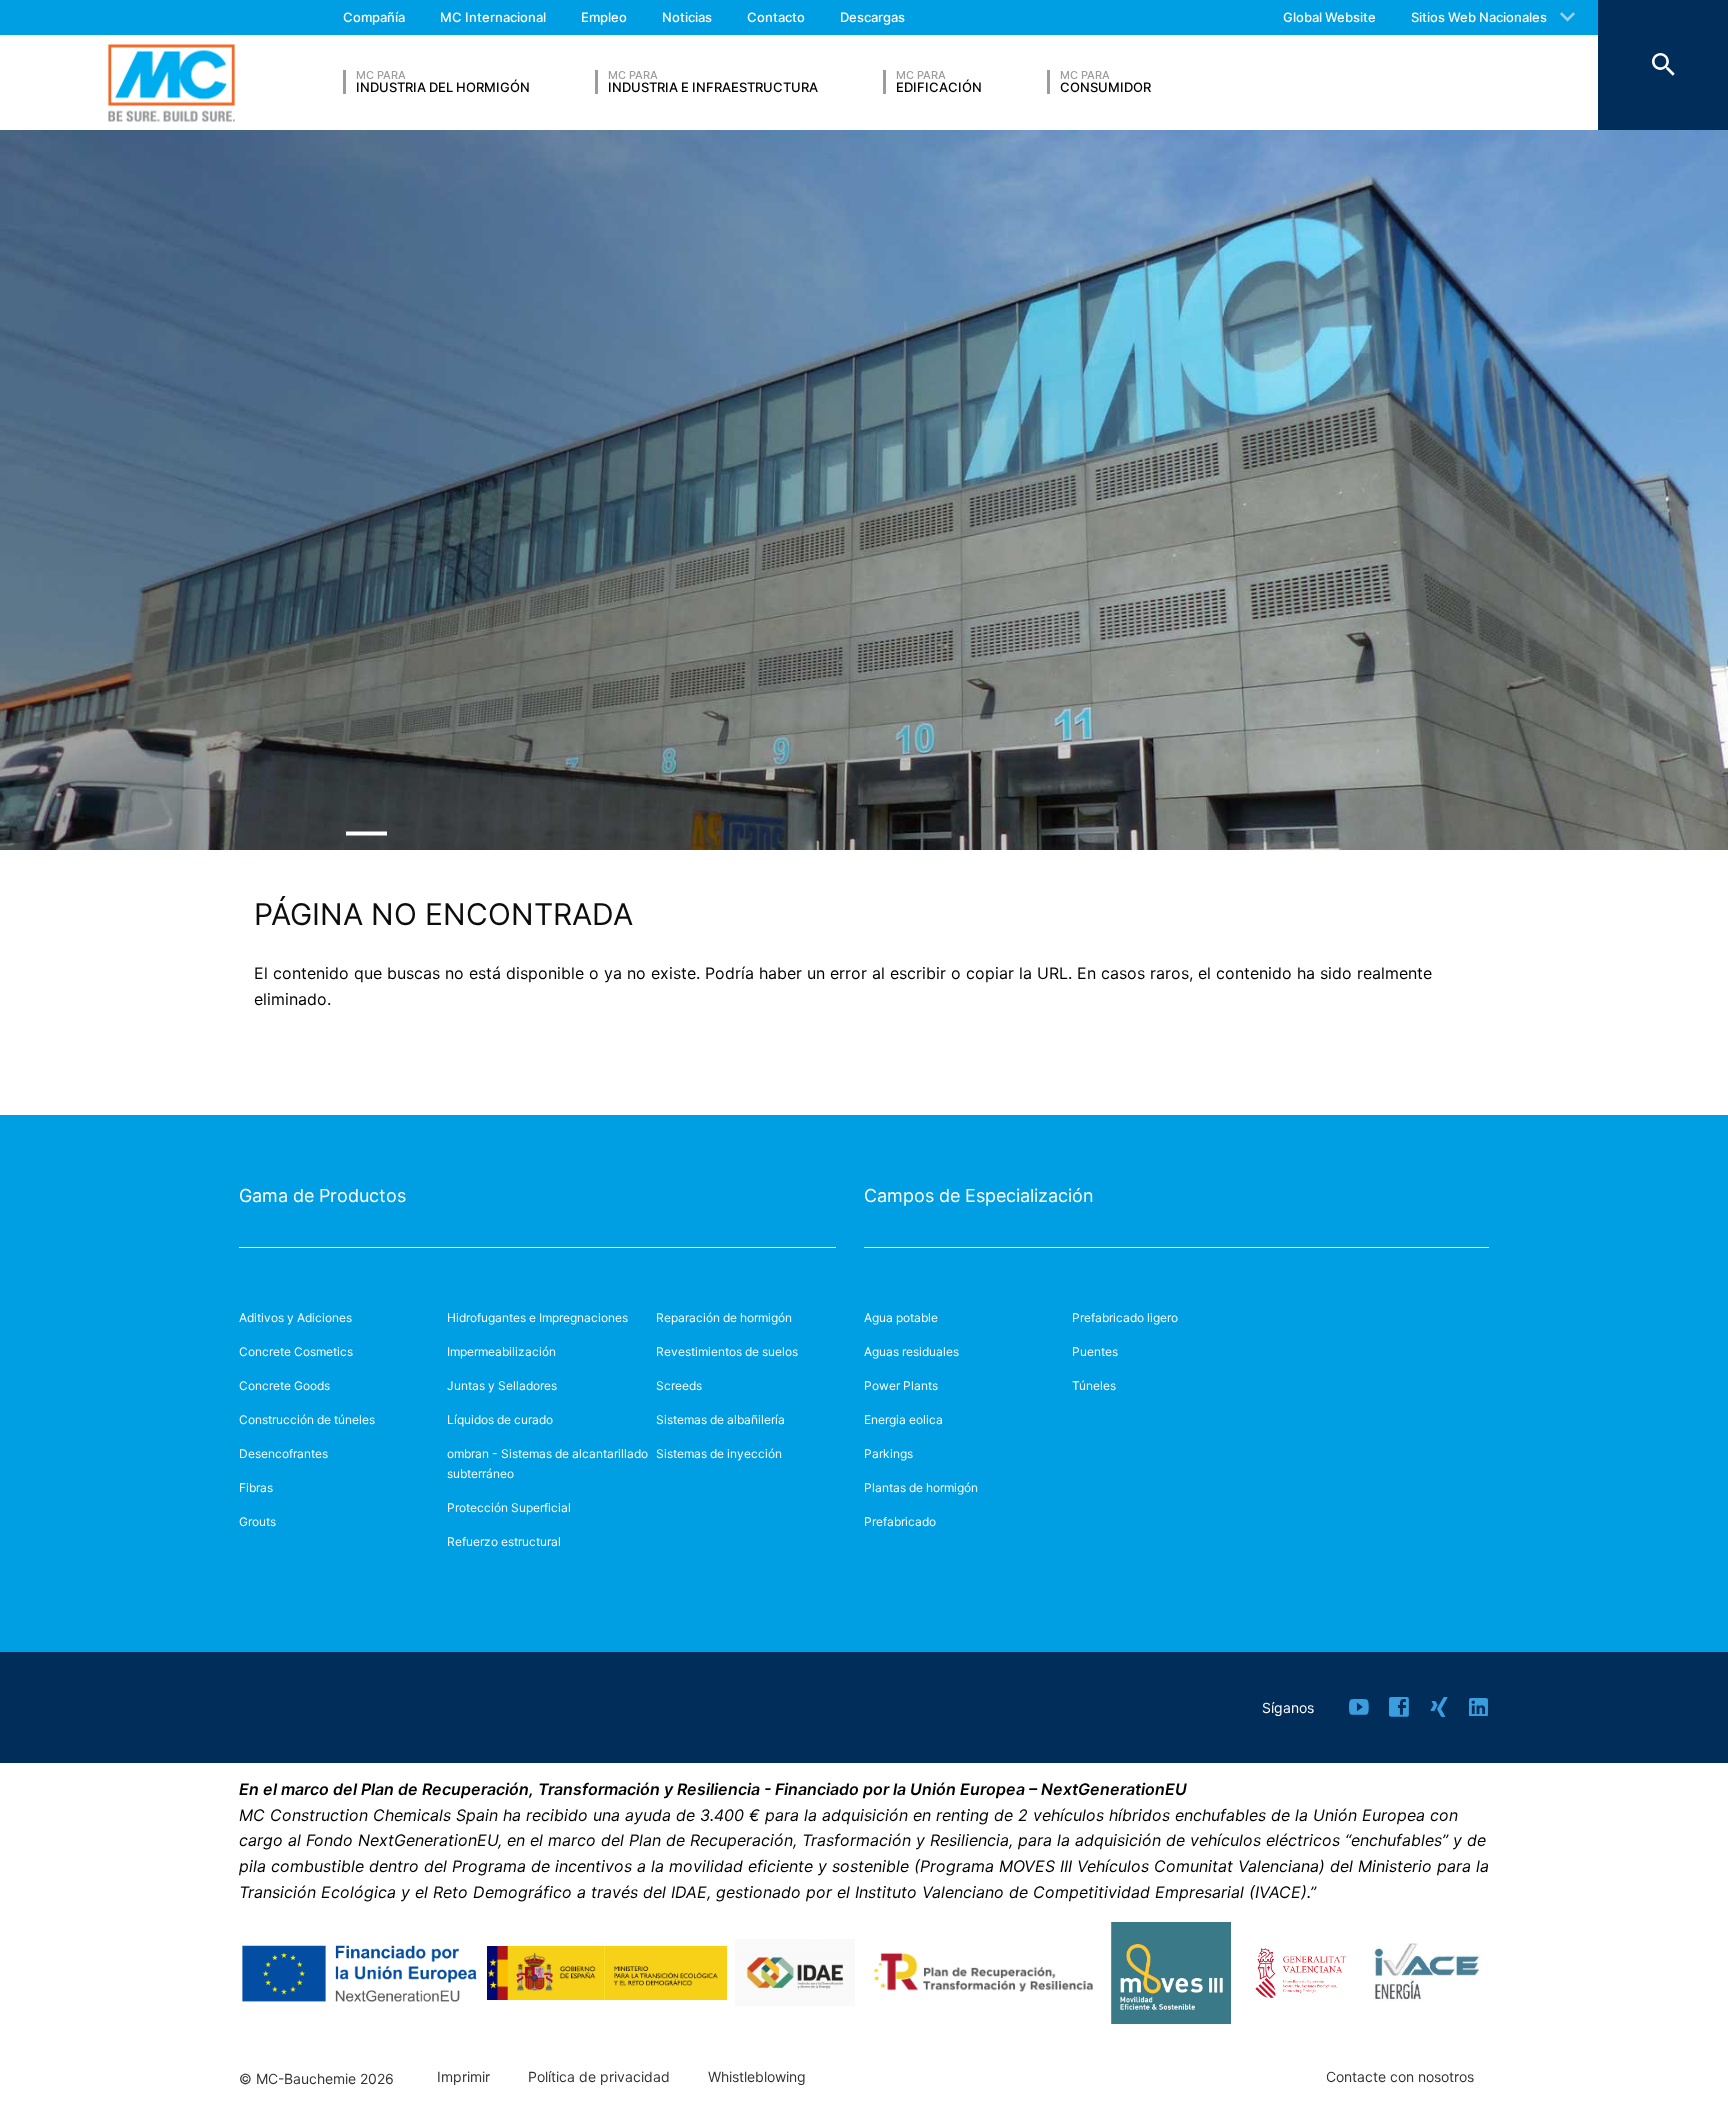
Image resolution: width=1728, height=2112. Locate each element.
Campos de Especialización (979, 1195)
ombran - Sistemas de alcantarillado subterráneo (547, 1463)
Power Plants (901, 1385)
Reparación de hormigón (724, 1317)
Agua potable (901, 1317)
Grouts (257, 1521)
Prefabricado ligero (1125, 1317)
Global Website (1329, 17)
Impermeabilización (501, 1351)
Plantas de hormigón (921, 1487)
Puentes (1095, 1351)
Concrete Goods (284, 1385)
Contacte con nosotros (1400, 2077)
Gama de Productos (322, 1195)
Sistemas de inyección (719, 1453)
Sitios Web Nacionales (1479, 17)
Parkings (888, 1453)
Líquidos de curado (500, 1419)
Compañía (374, 17)
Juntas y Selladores (502, 1385)
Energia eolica (903, 1419)
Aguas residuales (911, 1351)
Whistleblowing (757, 2077)
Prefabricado (900, 1521)
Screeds (679, 1385)
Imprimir (463, 2077)
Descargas (872, 17)
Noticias (687, 17)
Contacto (776, 17)
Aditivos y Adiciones (295, 1317)
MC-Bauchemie (171, 82)
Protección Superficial (509, 1507)
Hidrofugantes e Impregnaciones (537, 1317)
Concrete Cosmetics (296, 1351)
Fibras (256, 1487)
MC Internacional (493, 17)
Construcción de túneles (307, 1419)
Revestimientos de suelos (727, 1351)
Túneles (1094, 1385)
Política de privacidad (599, 2077)
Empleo (604, 17)
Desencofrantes (283, 1453)
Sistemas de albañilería (720, 1419)
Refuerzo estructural (504, 1541)
